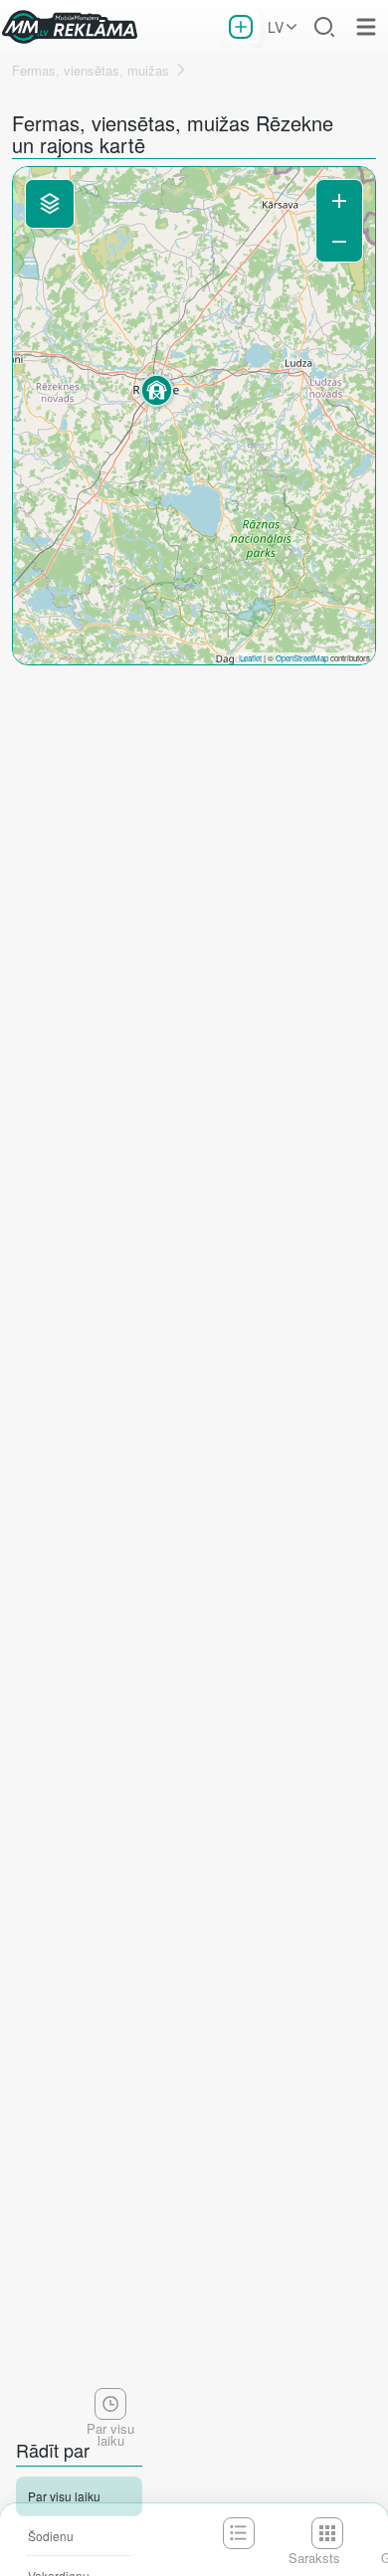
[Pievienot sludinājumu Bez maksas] (241, 27)
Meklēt (324, 27)
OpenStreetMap (302, 658)
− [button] (339, 241)
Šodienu (51, 2536)
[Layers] (50, 204)
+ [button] (339, 200)
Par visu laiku (64, 2496)
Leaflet (251, 658)
